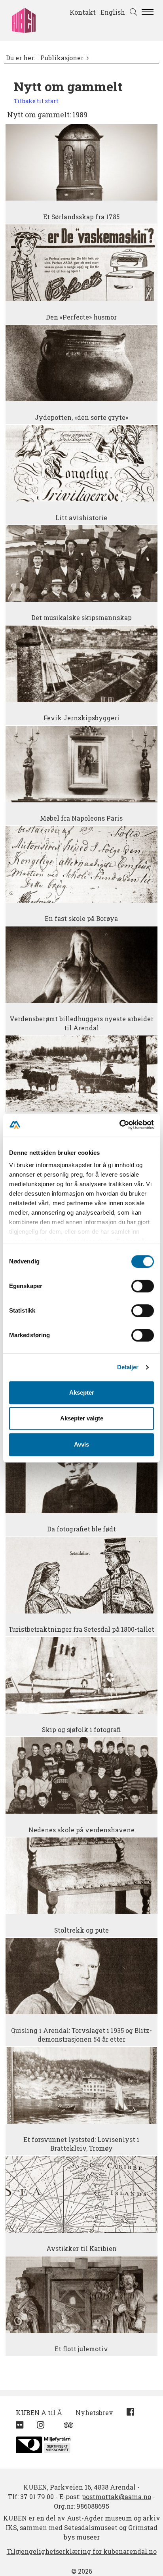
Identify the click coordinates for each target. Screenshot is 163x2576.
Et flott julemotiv (81, 2349)
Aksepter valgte (82, 1418)
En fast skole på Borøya (81, 919)
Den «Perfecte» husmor (81, 317)
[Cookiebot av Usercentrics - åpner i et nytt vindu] (119, 1125)
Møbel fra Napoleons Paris (81, 818)
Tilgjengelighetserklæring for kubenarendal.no (82, 2551)
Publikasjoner (62, 58)
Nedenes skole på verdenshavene (81, 1830)
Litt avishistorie (81, 518)
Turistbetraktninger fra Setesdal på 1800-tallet (81, 1629)
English (113, 12)
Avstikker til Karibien (81, 2249)
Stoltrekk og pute (81, 1930)
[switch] (143, 1286)
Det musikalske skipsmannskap (81, 618)
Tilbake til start (36, 101)
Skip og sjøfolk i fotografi (81, 1730)
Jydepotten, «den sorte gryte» (81, 417)
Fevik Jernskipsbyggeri (81, 718)
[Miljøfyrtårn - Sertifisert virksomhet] (43, 2443)
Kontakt (83, 12)
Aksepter (82, 1392)
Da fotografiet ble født (81, 1529)
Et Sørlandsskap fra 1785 (81, 217)
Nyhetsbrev (94, 2412)
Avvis (81, 1444)
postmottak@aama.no (117, 2497)
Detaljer (128, 1367)
